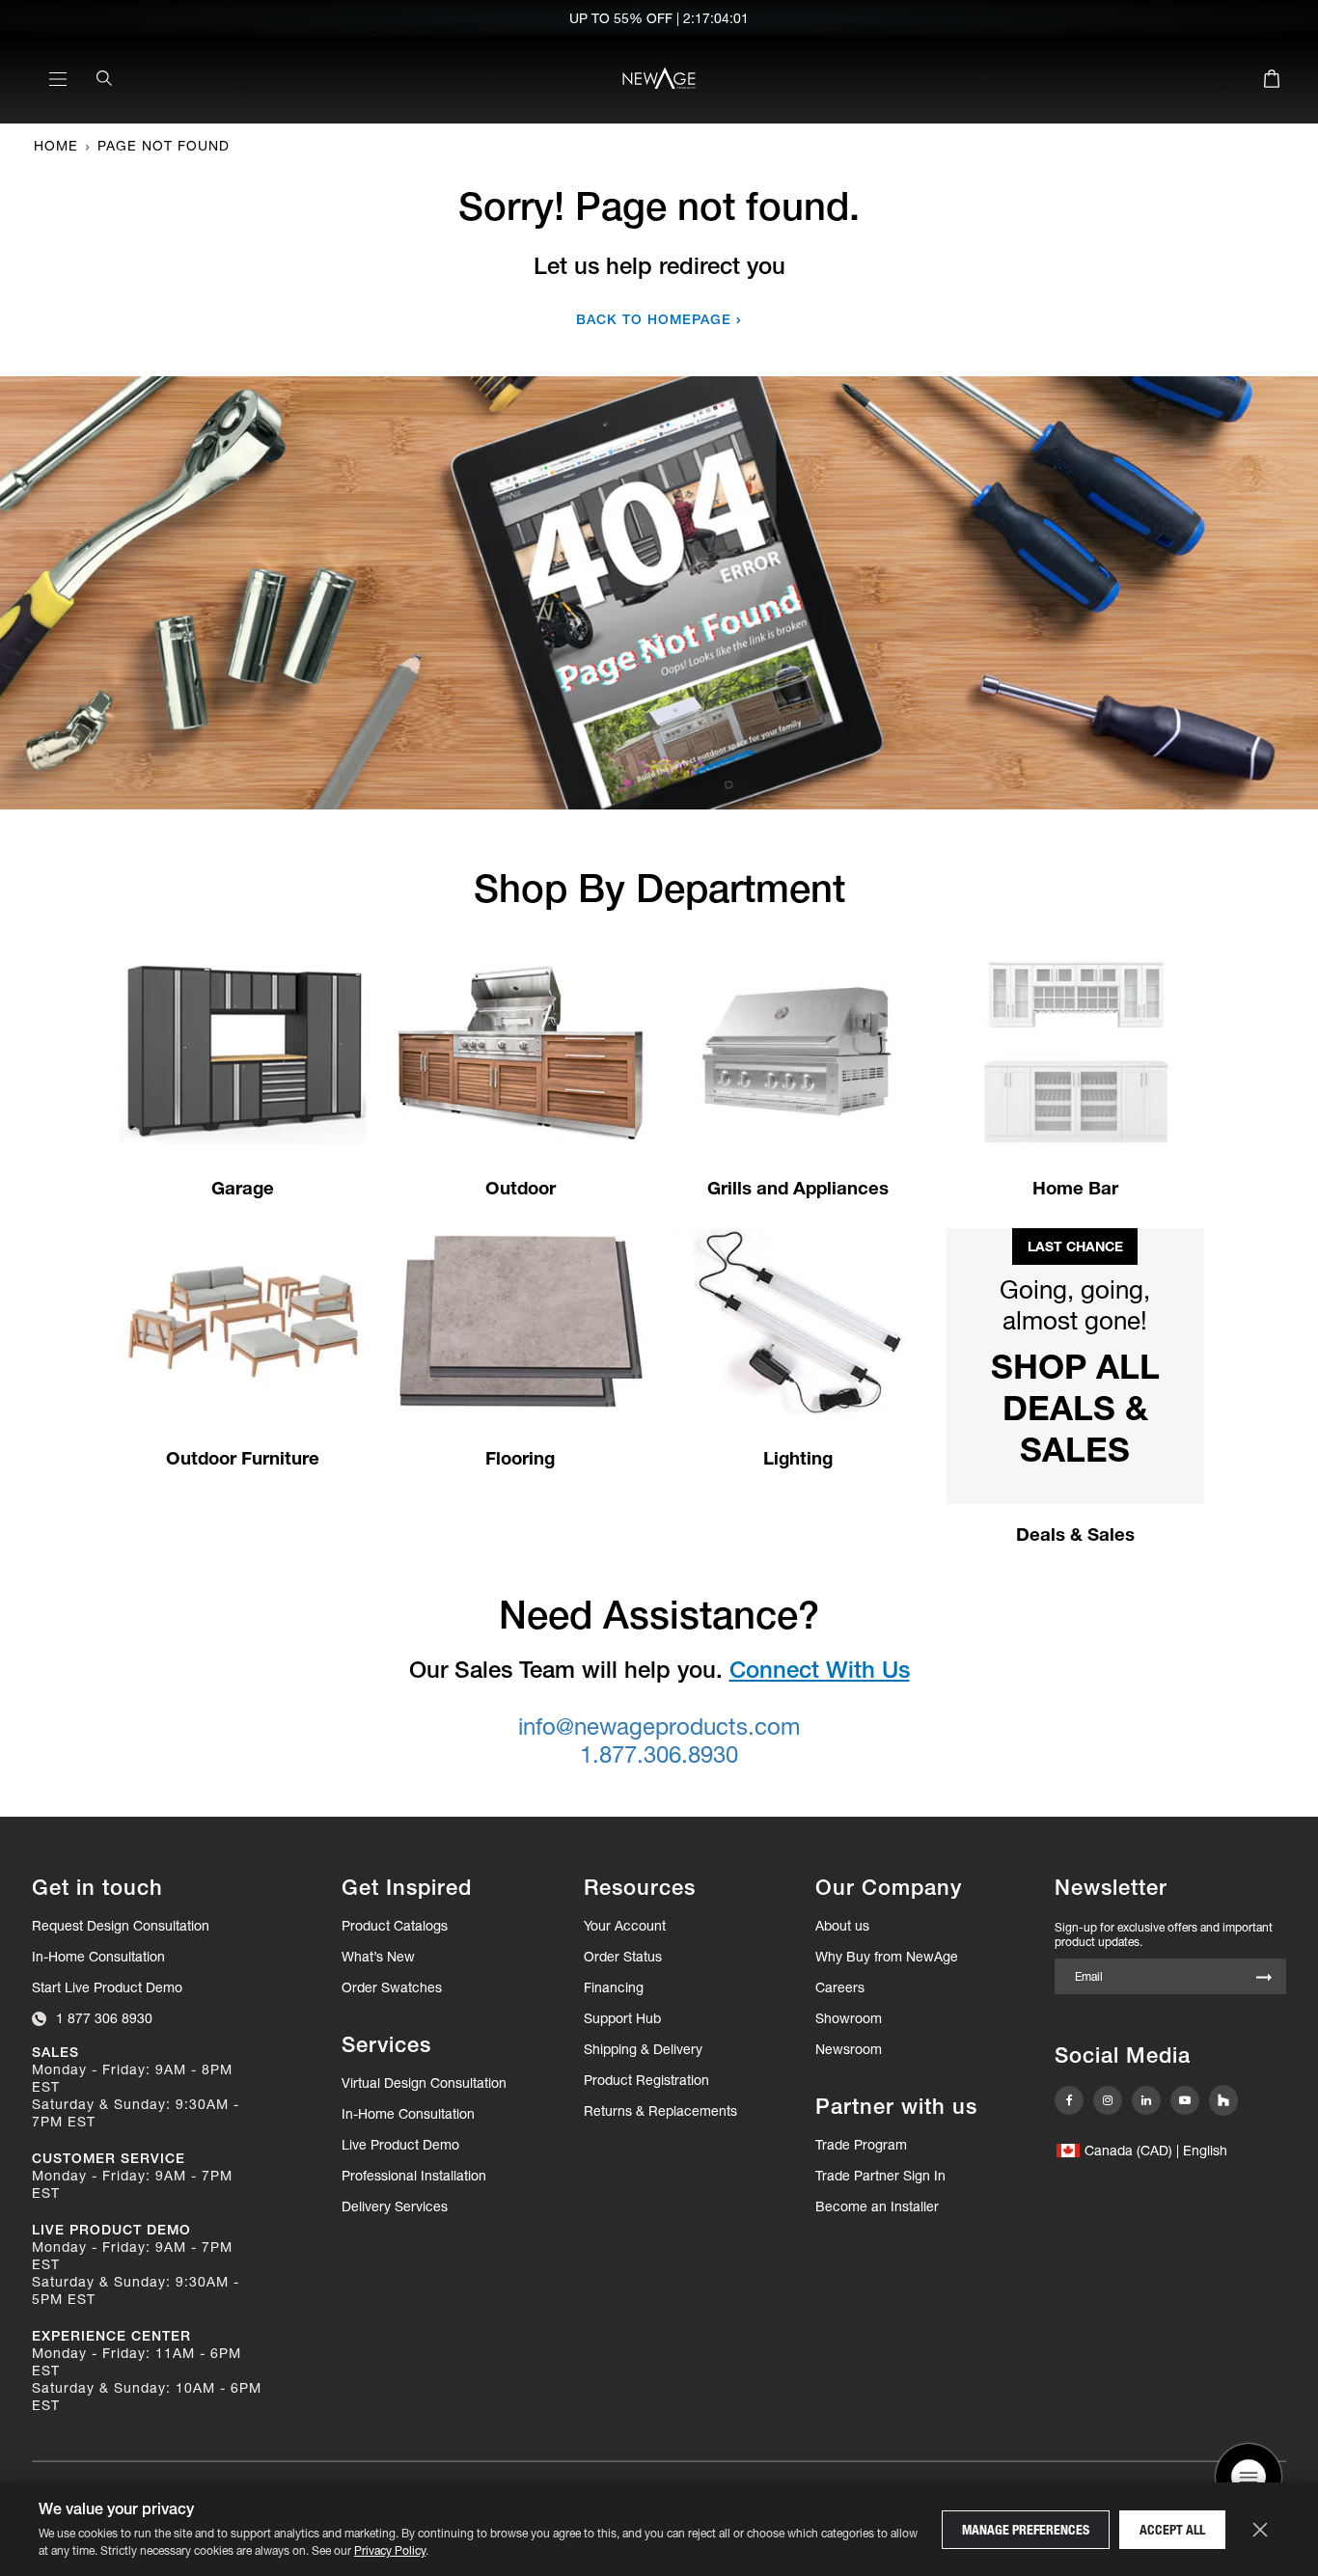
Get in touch (97, 1888)
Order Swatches (392, 1987)
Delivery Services (395, 2206)
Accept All (1172, 2530)
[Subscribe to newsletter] (1264, 1978)
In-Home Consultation (98, 1957)
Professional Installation (414, 2176)
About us (842, 1926)
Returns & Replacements (660, 2111)
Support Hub (622, 2018)
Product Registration (646, 2080)
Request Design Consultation (121, 1926)
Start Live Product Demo (107, 1987)
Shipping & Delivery (643, 2049)
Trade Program (861, 2145)
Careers (840, 1987)
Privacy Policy (390, 2550)
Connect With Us (820, 1670)
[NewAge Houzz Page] (1223, 2100)
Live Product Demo (400, 2145)
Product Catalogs (395, 1926)
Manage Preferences (1026, 2530)
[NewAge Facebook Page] (1069, 2100)
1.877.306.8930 (659, 1754)
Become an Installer (877, 2206)
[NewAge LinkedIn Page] (1146, 2100)
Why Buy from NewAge (887, 1957)
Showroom (849, 2018)
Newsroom (849, 2049)
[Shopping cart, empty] (1272, 82)
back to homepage (654, 319)
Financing (614, 1987)
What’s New (378, 1957)
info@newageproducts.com (659, 1726)
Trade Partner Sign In (880, 2175)
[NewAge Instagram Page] (1108, 2100)
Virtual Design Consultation (424, 2083)
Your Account (625, 1926)
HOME (56, 146)
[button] (1142, 2151)
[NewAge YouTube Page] (1185, 2100)
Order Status (623, 1957)
